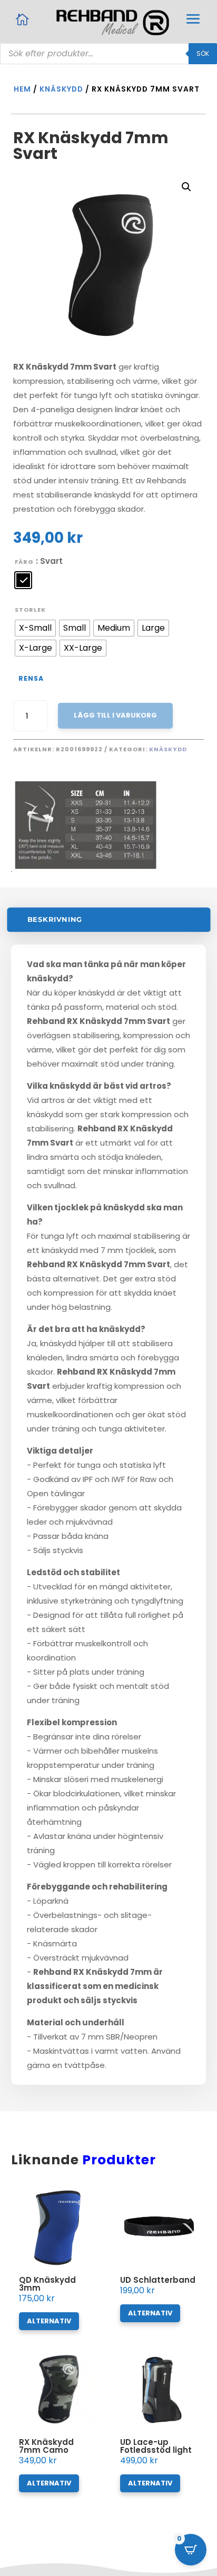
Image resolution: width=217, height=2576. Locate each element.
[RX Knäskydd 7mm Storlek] (109, 869)
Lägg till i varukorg (115, 715)
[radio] (23, 580)
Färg (24, 562)
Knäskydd (61, 89)
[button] (186, 187)
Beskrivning (55, 919)
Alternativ (49, 2321)
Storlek (30, 610)
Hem (22, 89)
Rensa (31, 678)
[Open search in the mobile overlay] (108, 54)
